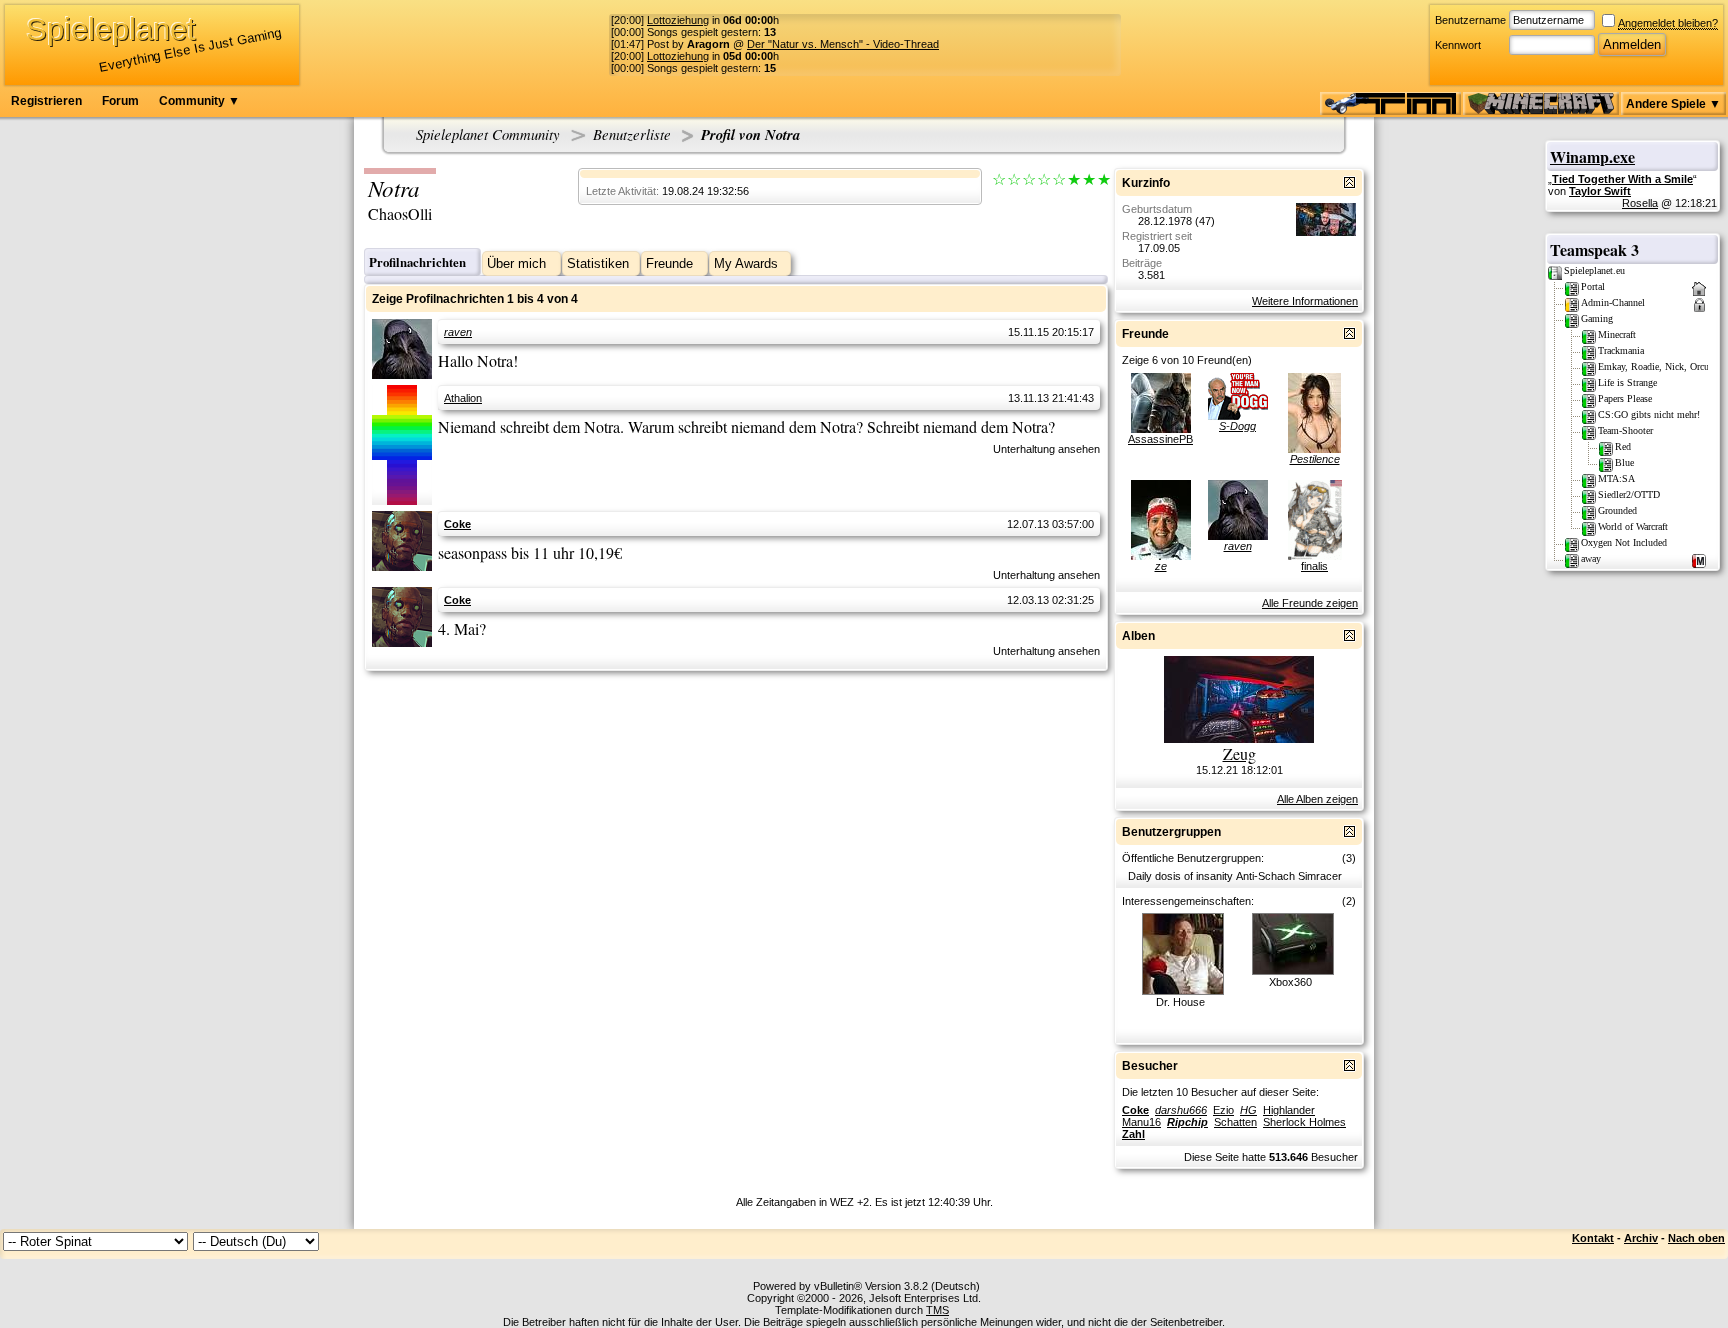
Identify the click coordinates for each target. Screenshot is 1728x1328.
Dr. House (1180, 1002)
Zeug (1239, 753)
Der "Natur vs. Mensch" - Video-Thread (843, 44)
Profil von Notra (750, 134)
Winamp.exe (1592, 156)
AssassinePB (1160, 439)
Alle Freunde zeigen (1310, 603)
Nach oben (1696, 1238)
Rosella (1640, 203)
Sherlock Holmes (1304, 1122)
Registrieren (46, 101)
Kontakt (1593, 1238)
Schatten (1235, 1122)
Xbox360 (1290, 982)
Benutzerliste (632, 134)
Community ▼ (199, 101)
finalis (1314, 566)
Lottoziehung (678, 20)
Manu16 (1141, 1122)
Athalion (463, 398)
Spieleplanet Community (488, 134)
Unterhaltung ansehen (1046, 449)
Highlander (1289, 1110)
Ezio (1223, 1110)
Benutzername (1470, 20)
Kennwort (1458, 45)
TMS (937, 1310)
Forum (120, 101)
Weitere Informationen (1305, 301)
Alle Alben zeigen (1317, 799)
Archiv (1641, 1238)
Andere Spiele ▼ (1673, 104)
